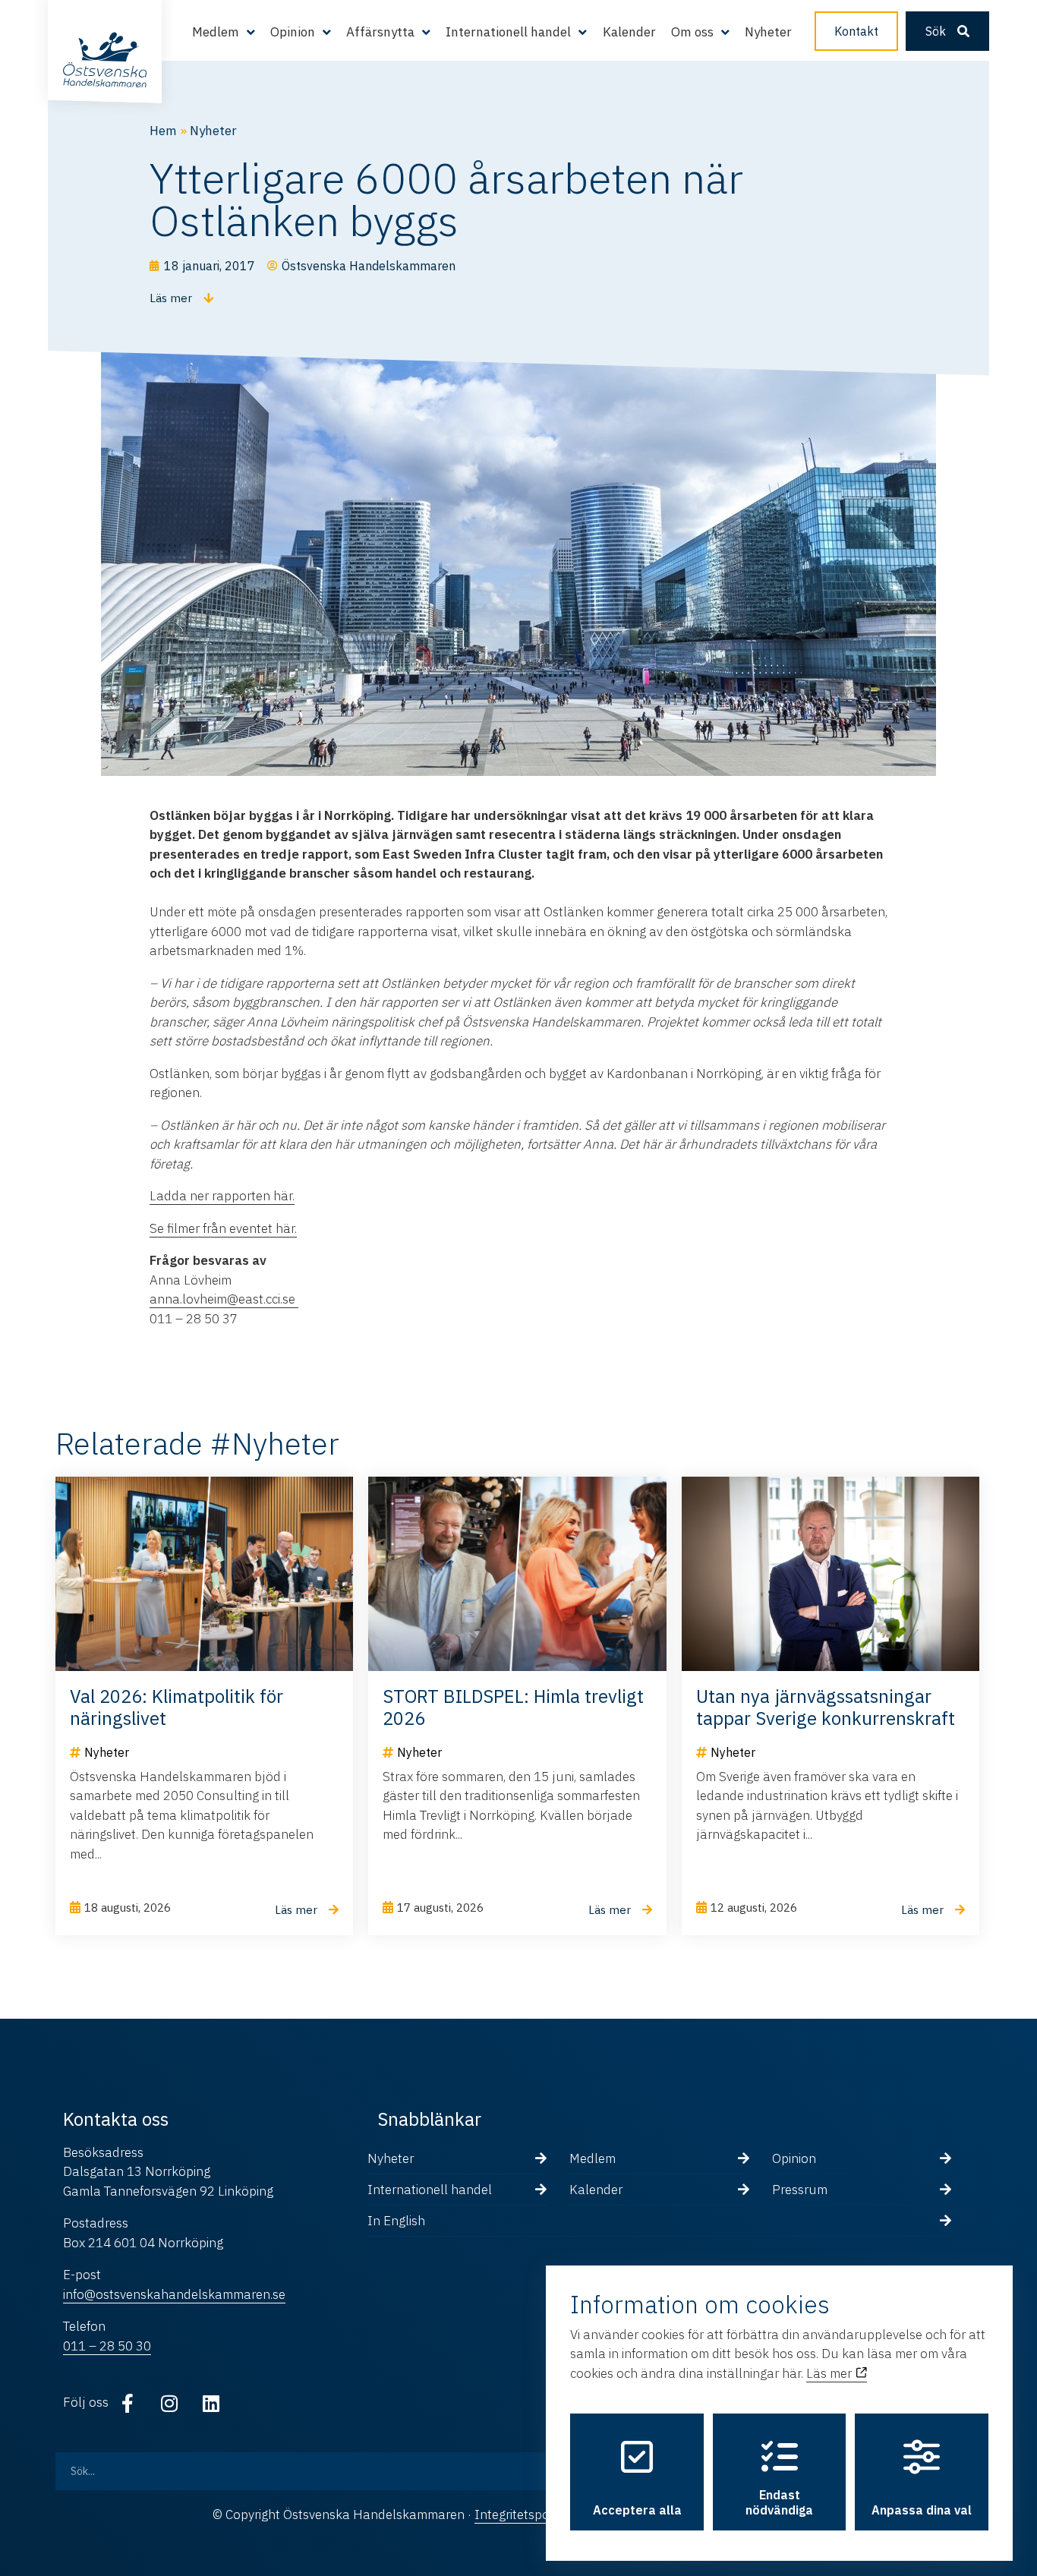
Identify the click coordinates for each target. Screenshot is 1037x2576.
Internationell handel (430, 2190)
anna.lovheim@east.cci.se (224, 1299)
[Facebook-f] (128, 2403)
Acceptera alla (637, 2510)
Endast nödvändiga (779, 2502)
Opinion (794, 2158)
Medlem (593, 2158)
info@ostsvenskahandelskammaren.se (174, 2294)
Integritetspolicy (521, 2515)
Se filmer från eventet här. (223, 1228)
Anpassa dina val (922, 2510)
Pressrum (800, 2190)
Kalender (629, 32)
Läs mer (831, 2373)
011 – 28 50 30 (107, 2346)
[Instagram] (169, 2403)
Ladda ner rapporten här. (222, 1196)
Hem (163, 131)
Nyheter (768, 32)
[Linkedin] (211, 2403)
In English (396, 2221)
